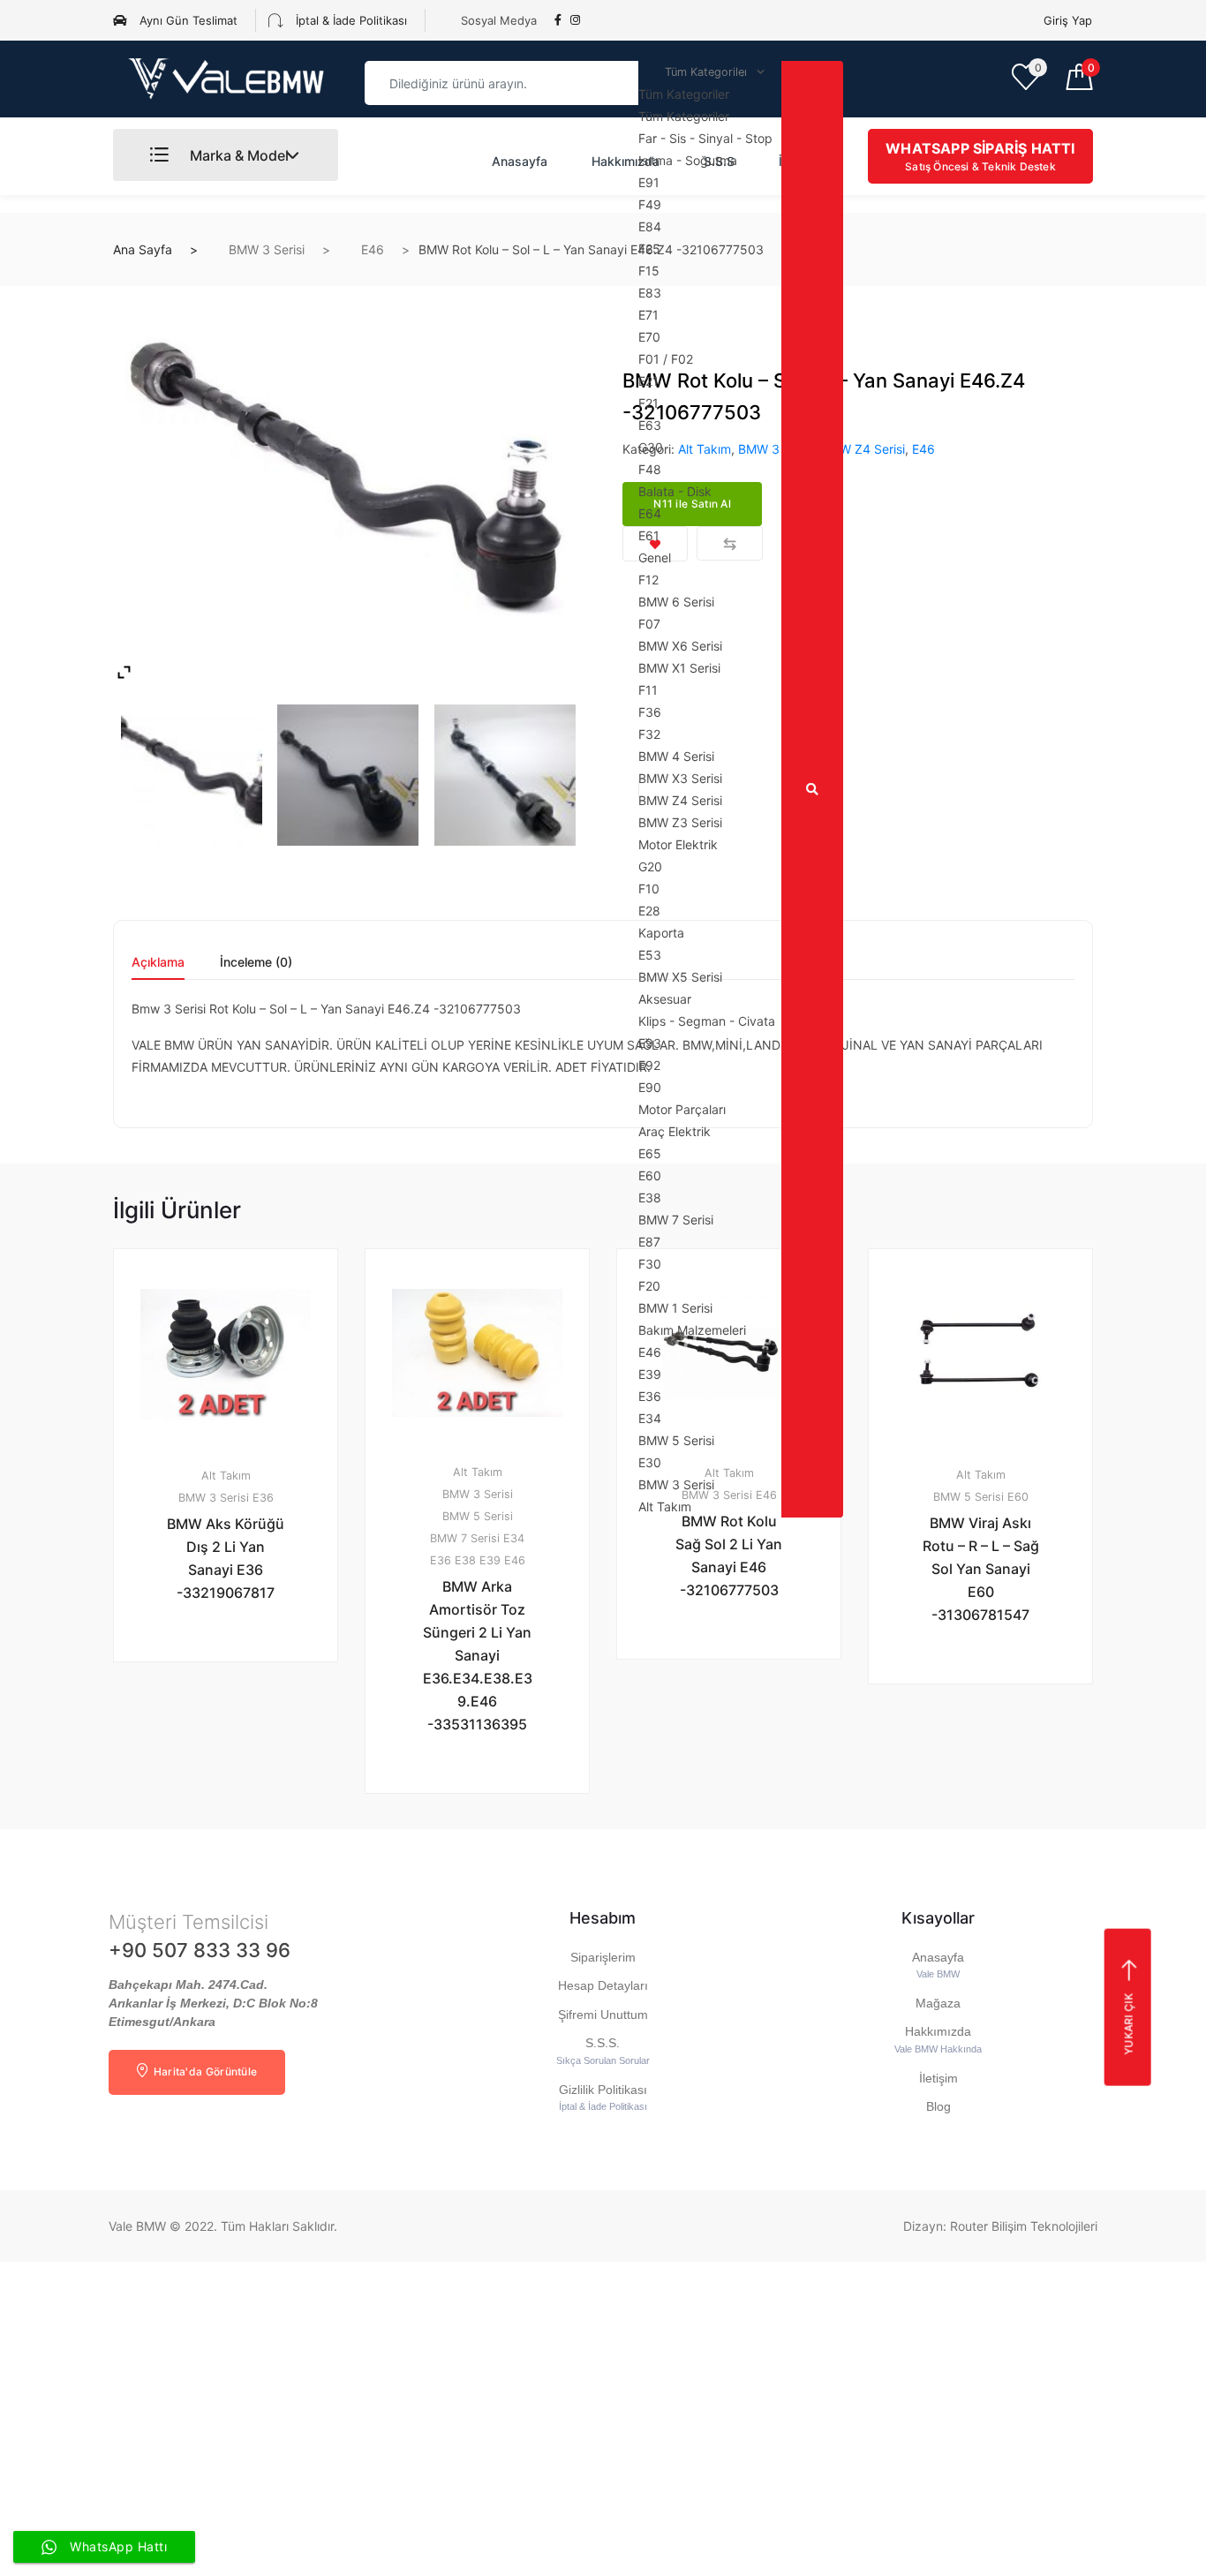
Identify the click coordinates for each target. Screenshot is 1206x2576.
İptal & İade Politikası (350, 20)
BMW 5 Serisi (478, 1516)
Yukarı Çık (1128, 2023)
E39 (490, 1560)
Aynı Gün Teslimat (187, 20)
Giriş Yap (1068, 20)
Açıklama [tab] (158, 963)
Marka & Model (237, 155)
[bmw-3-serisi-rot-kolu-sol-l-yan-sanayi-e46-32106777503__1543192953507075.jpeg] (505, 775)
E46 (373, 249)
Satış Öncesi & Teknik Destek (980, 156)
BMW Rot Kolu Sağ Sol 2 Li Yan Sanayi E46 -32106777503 (729, 1555)
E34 (514, 1538)
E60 (1018, 1497)
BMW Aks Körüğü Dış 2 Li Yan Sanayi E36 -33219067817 (226, 1558)
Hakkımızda (626, 161)
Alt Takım (226, 1476)
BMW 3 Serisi (267, 249)
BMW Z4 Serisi (863, 449)
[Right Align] (812, 789)
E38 (465, 1560)
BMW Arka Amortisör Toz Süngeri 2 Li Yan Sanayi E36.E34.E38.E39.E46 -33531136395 (478, 1655)
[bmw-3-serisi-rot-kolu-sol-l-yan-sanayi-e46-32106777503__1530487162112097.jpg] (348, 491)
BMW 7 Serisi (465, 1538)
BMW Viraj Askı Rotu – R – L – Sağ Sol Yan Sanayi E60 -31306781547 (981, 1569)
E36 (263, 1498)
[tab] (158, 968)
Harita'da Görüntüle (204, 2071)
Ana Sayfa (143, 249)
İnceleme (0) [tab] (256, 963)
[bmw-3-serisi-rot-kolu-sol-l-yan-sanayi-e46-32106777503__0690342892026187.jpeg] (348, 775)
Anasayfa (520, 161)
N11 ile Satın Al (236, 1708)
